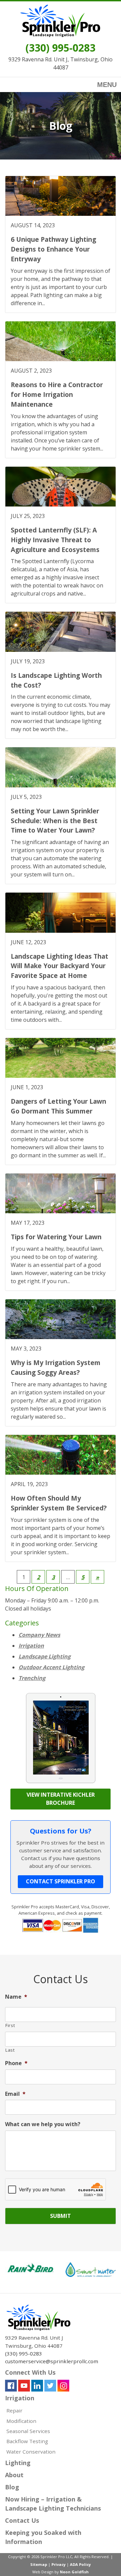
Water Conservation (31, 2452)
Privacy (58, 2564)
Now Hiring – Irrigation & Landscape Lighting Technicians (53, 2504)
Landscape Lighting (45, 1656)
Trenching (32, 1678)
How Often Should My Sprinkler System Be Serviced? (59, 1503)
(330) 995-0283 (61, 48)
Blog (12, 2487)
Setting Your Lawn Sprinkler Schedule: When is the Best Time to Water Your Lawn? (55, 821)
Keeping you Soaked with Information (43, 2537)
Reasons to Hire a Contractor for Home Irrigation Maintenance (57, 394)
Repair (14, 2410)
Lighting (18, 2463)
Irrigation (31, 1646)
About (14, 2475)
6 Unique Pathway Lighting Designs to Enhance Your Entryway (53, 249)
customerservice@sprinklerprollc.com (52, 2361)
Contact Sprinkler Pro (61, 1881)
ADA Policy (80, 2564)
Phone (16, 2063)
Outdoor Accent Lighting (51, 1667)
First (10, 2025)
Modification (21, 2421)
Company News (39, 1635)
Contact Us (22, 2520)
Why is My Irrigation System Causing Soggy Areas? (56, 1367)
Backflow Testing (27, 2441)
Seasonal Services (28, 2431)
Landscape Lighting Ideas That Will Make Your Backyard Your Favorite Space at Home (59, 966)
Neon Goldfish (74, 2572)
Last (10, 2050)
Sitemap (39, 2564)
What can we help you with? (43, 2124)
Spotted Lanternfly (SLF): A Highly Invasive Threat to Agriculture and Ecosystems (55, 540)
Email (15, 2094)
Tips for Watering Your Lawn (56, 1237)
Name (16, 1997)
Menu (107, 85)
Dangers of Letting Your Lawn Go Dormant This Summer (58, 1106)
